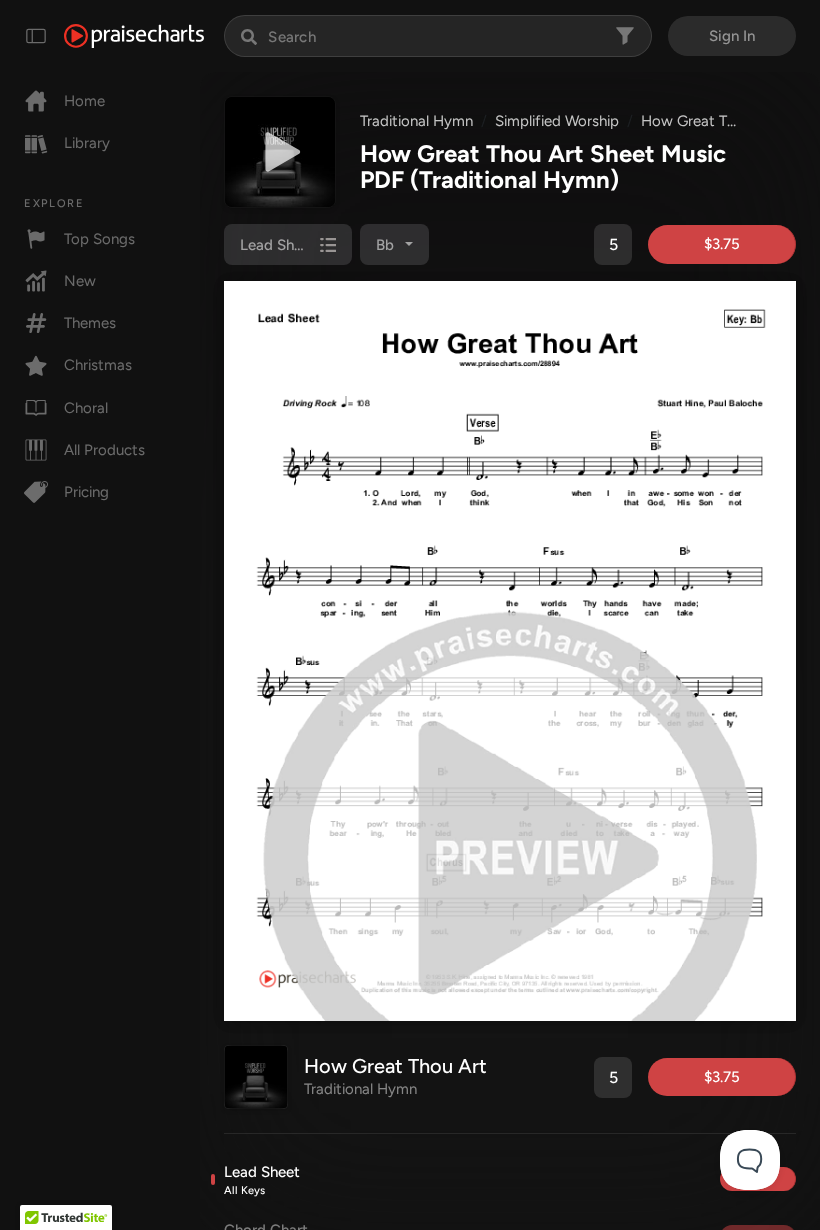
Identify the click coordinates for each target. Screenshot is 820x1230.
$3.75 (722, 244)
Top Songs (99, 239)
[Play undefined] (280, 152)
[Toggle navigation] (36, 36)
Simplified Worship (557, 121)
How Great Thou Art (709, 121)
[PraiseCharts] (134, 36)
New (80, 281)
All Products (104, 450)
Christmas (98, 365)
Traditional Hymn (416, 121)
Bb (385, 245)
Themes (90, 323)
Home (84, 101)
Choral (86, 408)
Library (87, 143)
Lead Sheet (262, 1180)
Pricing (86, 492)
